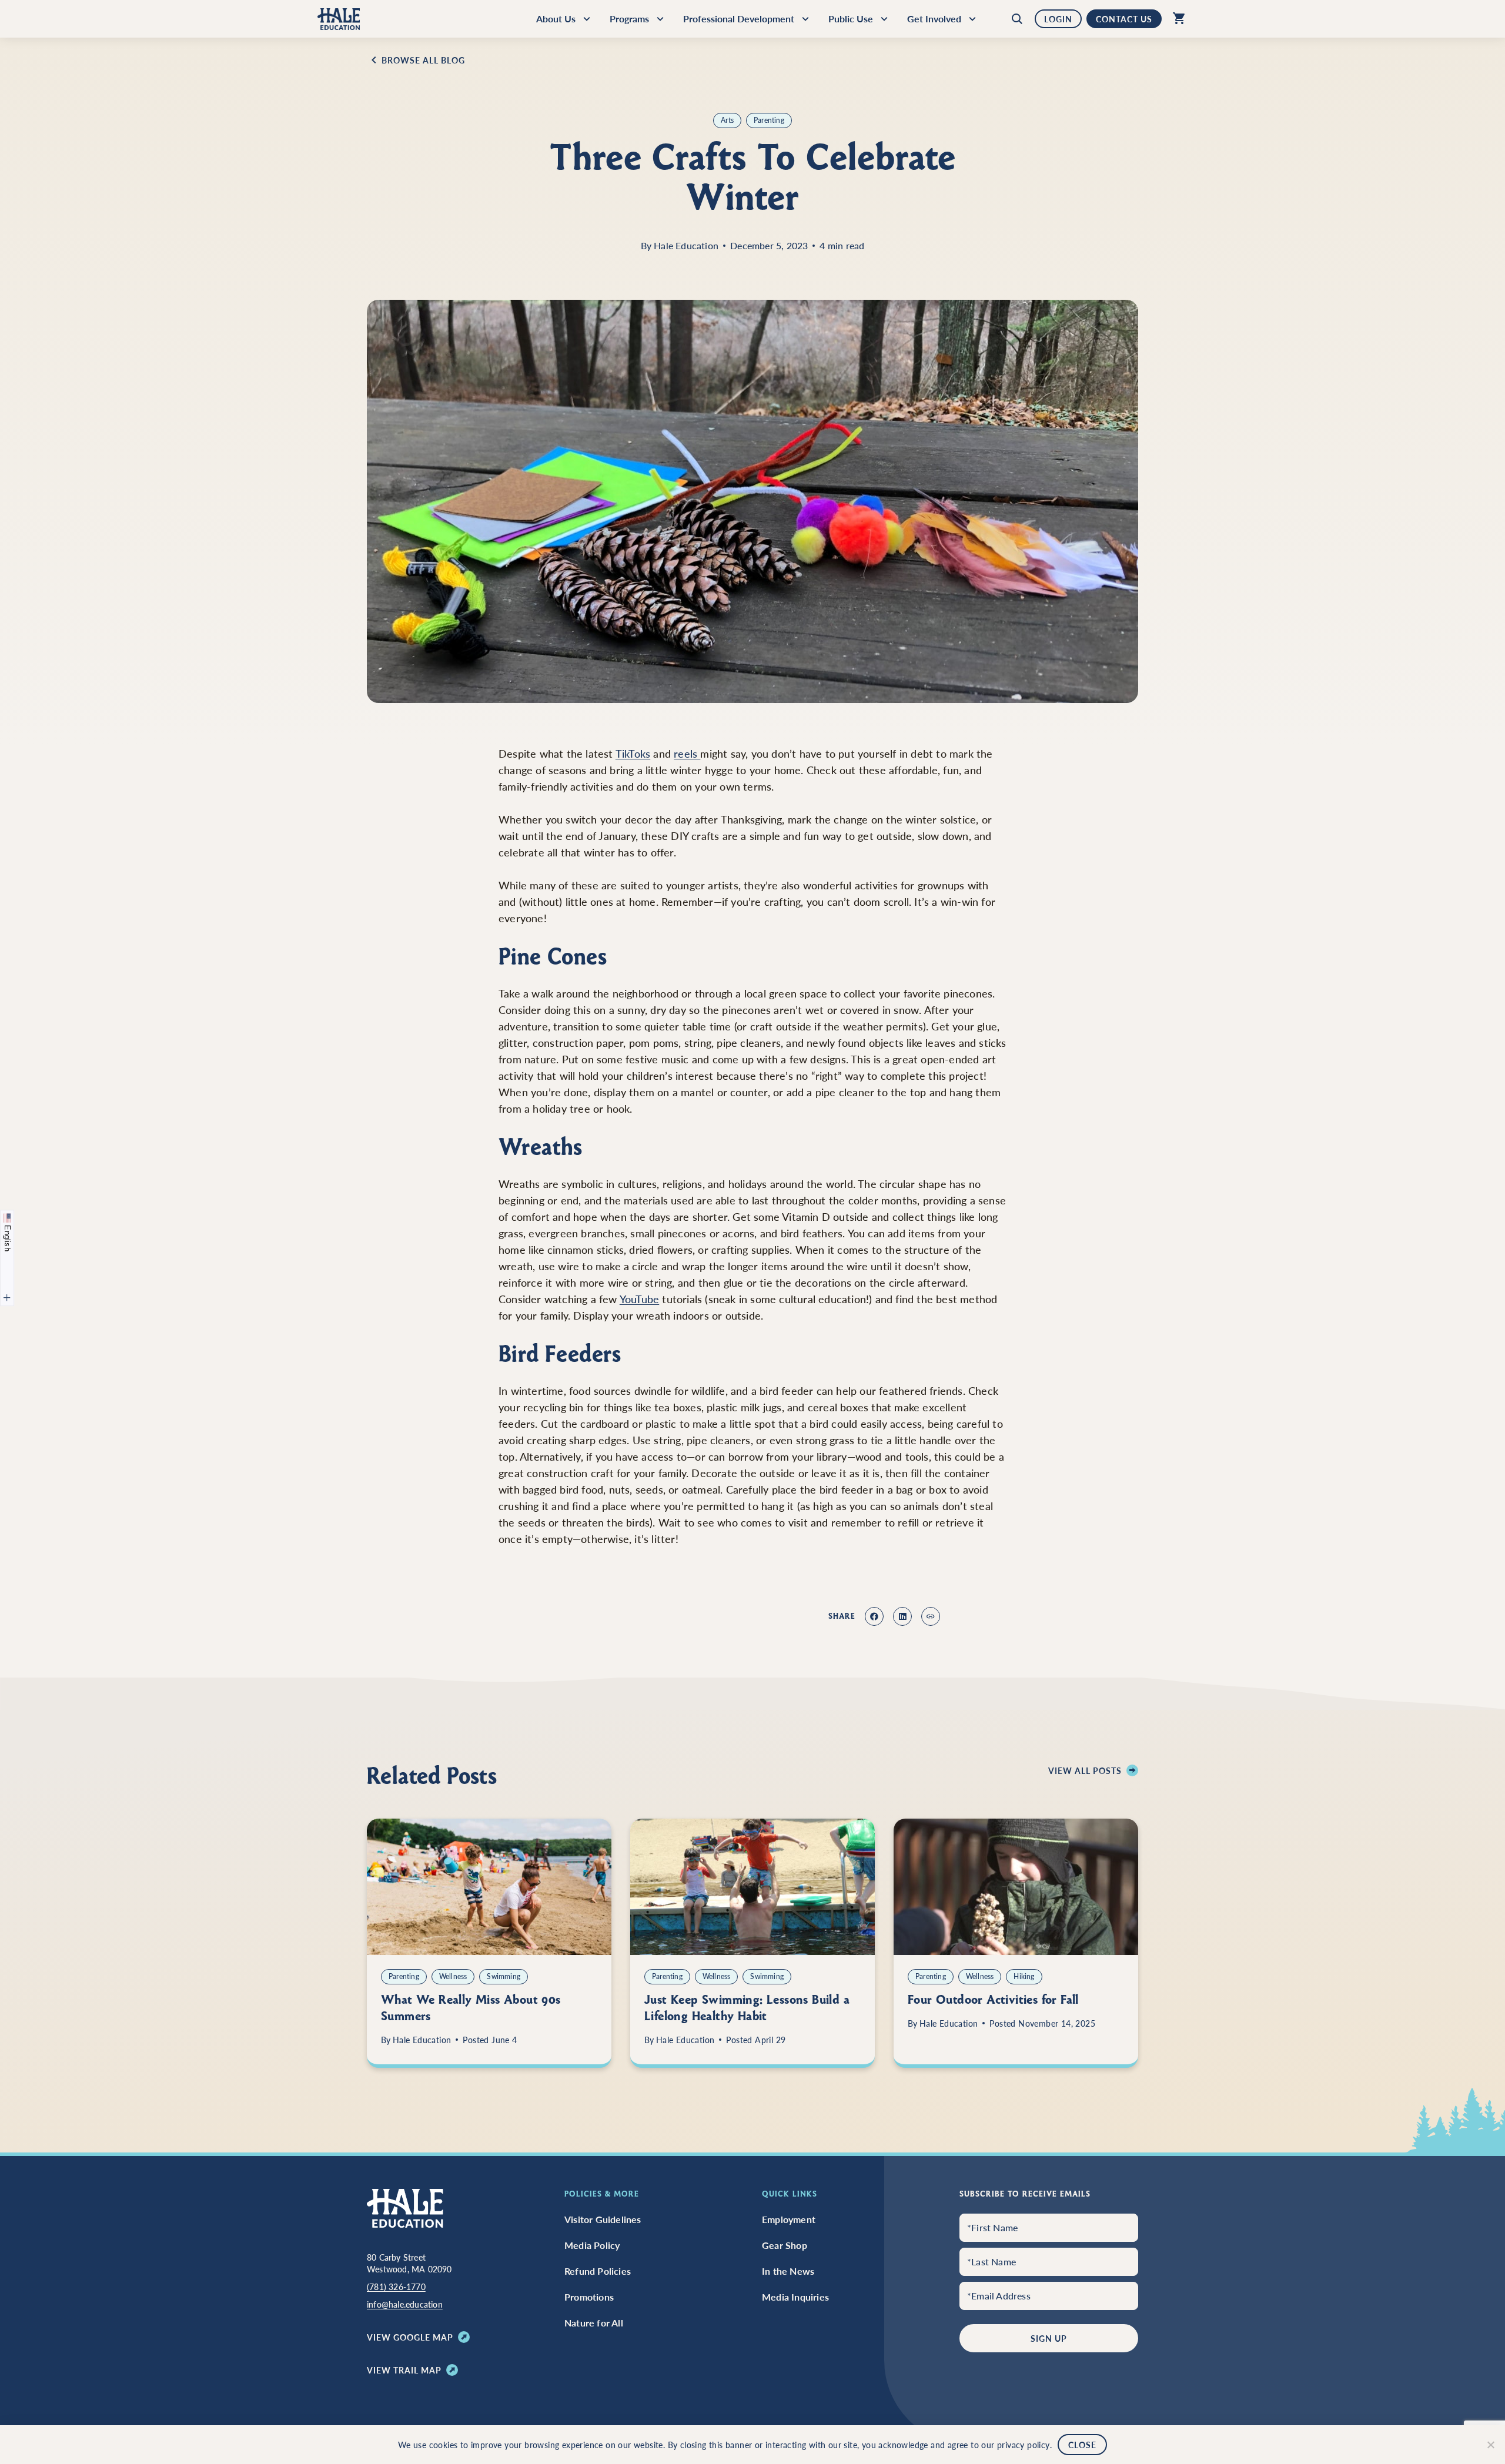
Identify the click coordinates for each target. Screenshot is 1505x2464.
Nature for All (594, 2323)
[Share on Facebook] (874, 1616)
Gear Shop (785, 2245)
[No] (1490, 2445)
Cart (1176, 19)
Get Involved (934, 19)
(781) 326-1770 (396, 2286)
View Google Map (410, 2337)
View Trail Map (404, 2370)
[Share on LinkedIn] (902, 1616)
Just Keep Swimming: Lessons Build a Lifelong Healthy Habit (747, 2008)
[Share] (931, 1616)
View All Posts (1085, 1770)
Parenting (769, 120)
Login (1058, 19)
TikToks (633, 753)
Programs (629, 19)
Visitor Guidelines (603, 2219)
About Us (556, 19)
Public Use (851, 19)
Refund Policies (598, 2271)
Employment (789, 2219)
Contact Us (1124, 19)
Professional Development (739, 19)
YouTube (639, 1299)
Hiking (1024, 1976)
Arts (727, 120)
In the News (788, 2271)
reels (687, 753)
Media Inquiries (795, 2297)
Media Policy (592, 2245)
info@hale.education (405, 2304)
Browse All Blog (423, 60)
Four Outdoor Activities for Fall (993, 2000)
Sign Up (1049, 2338)
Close (1082, 2445)
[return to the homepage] (405, 2207)
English (7, 1237)
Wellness (453, 1976)
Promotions (589, 2297)
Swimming (504, 1976)
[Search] (1020, 19)
